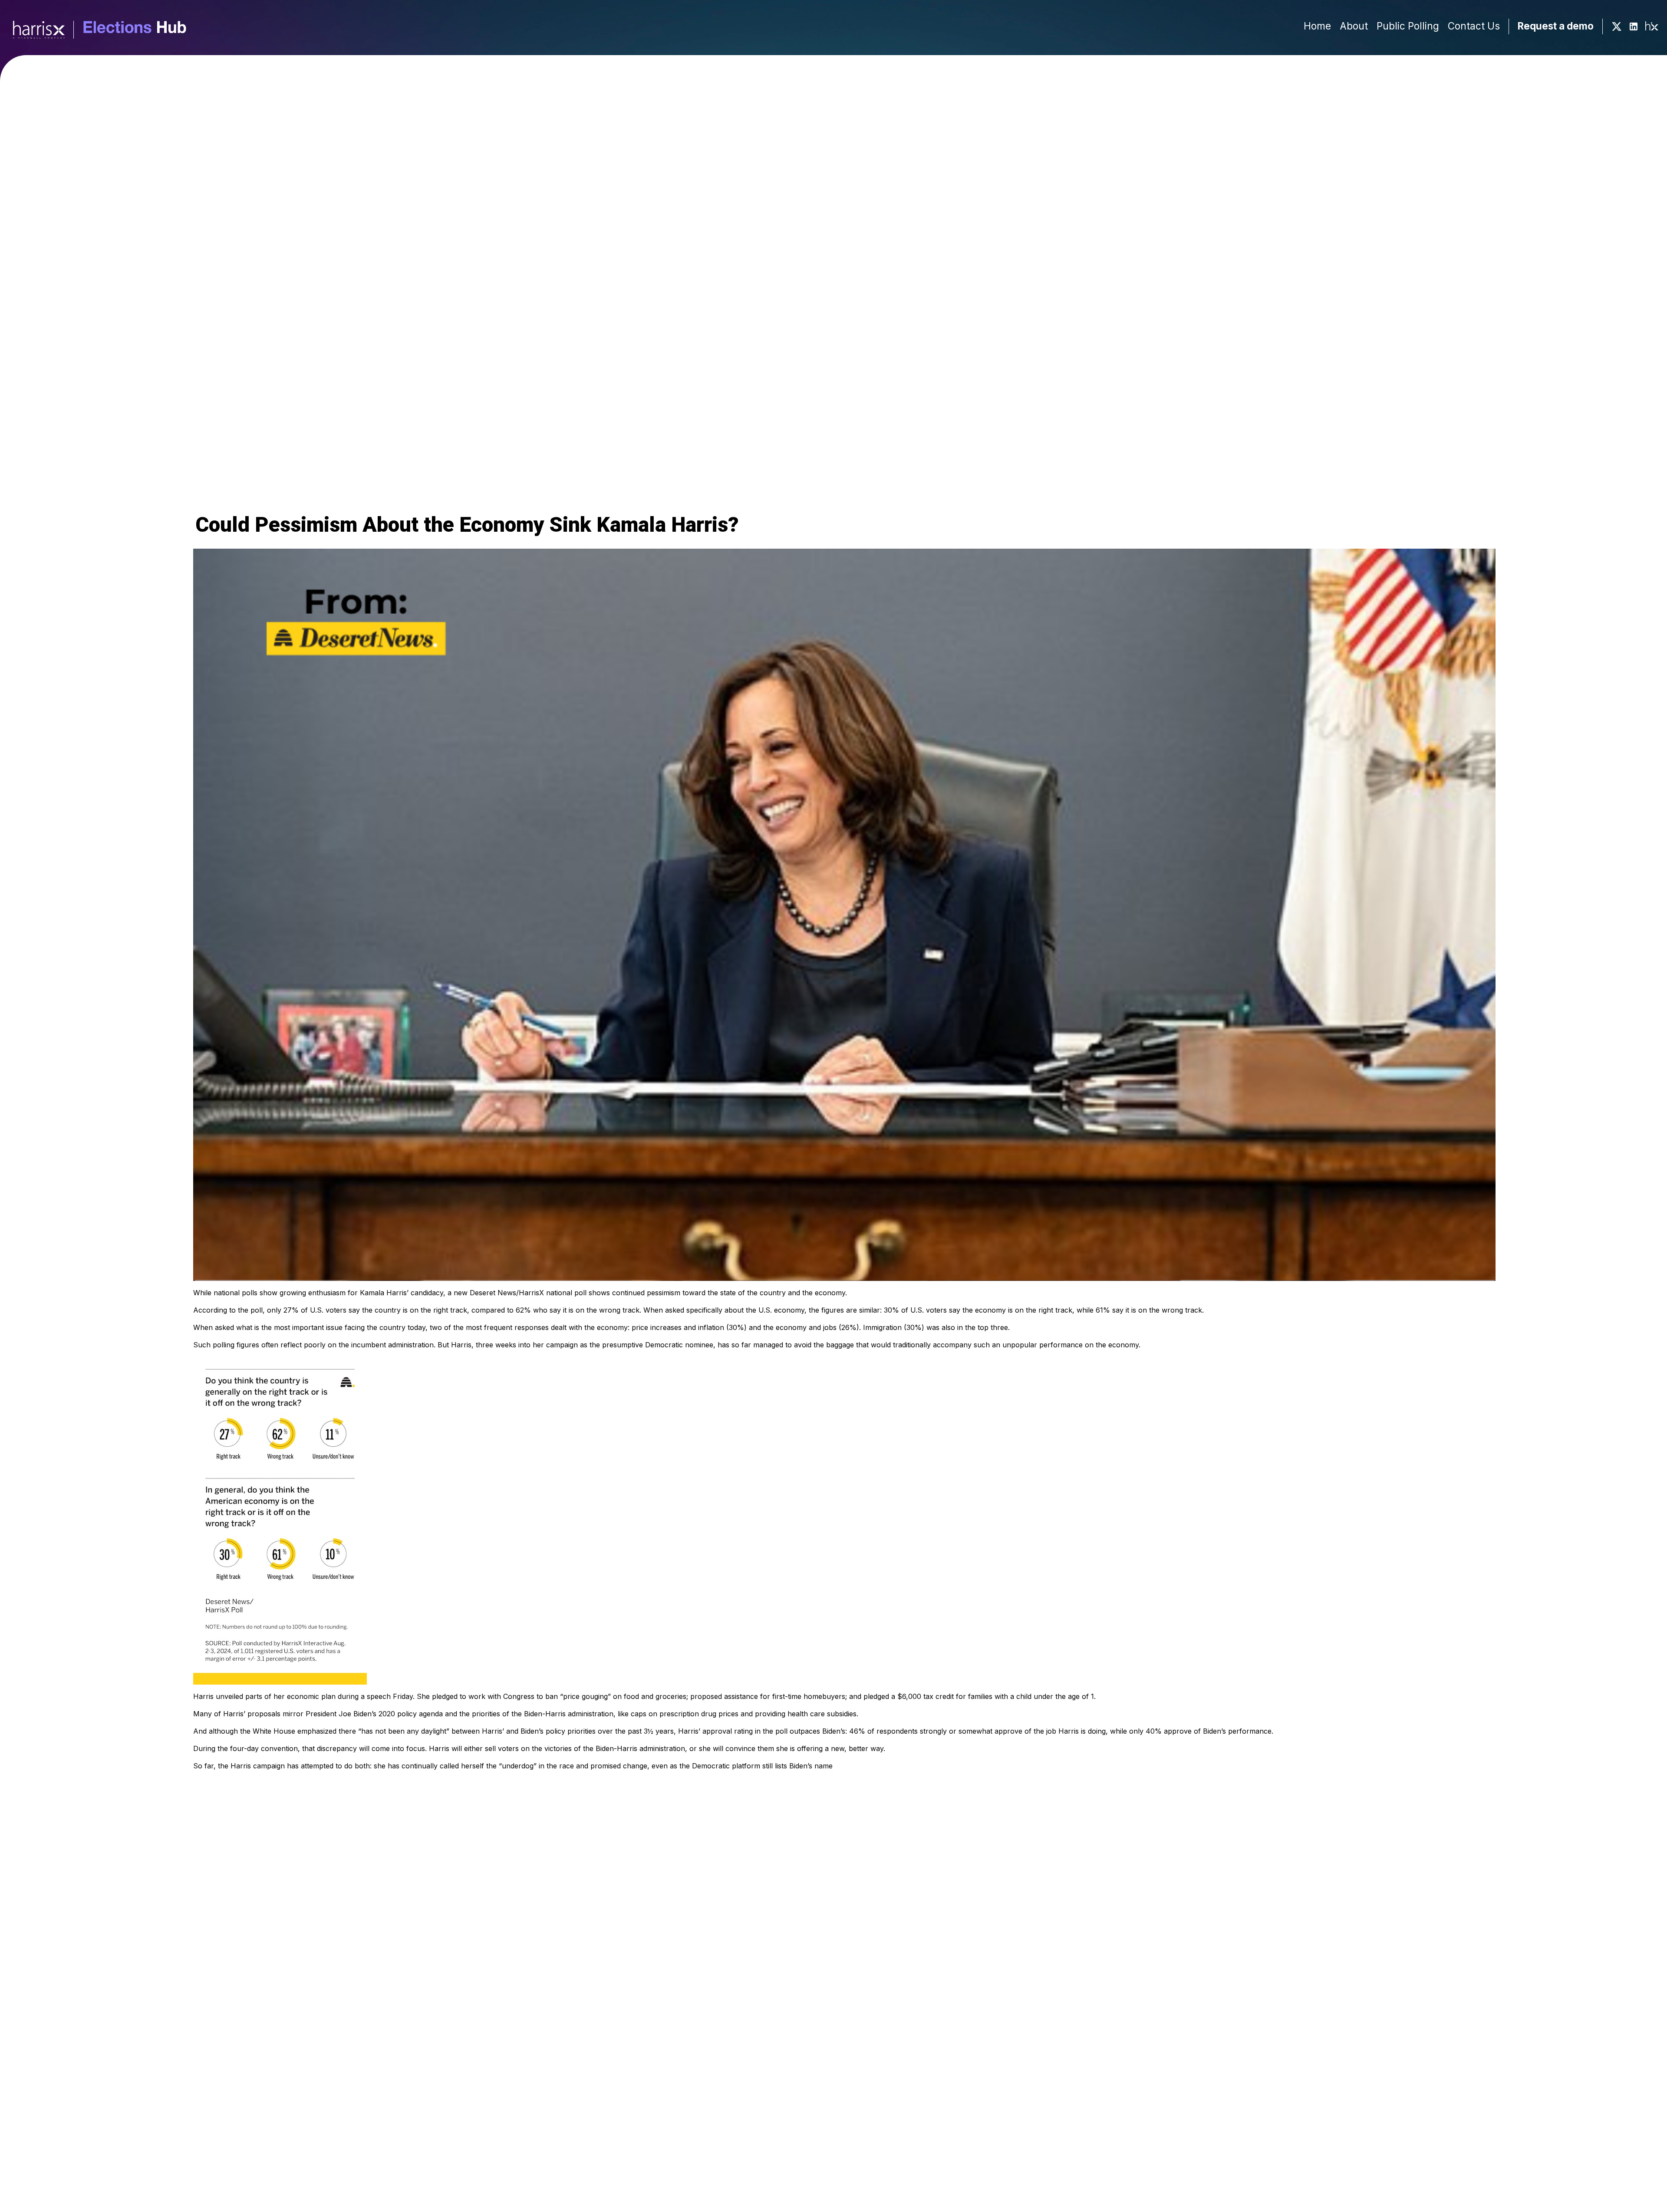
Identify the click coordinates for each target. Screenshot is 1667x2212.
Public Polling (1408, 26)
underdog (518, 1766)
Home (1317, 26)
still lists (775, 1766)
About (1354, 26)
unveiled (229, 1696)
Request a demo (1556, 26)
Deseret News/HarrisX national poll (528, 1293)
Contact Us (1474, 26)
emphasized (317, 1731)
